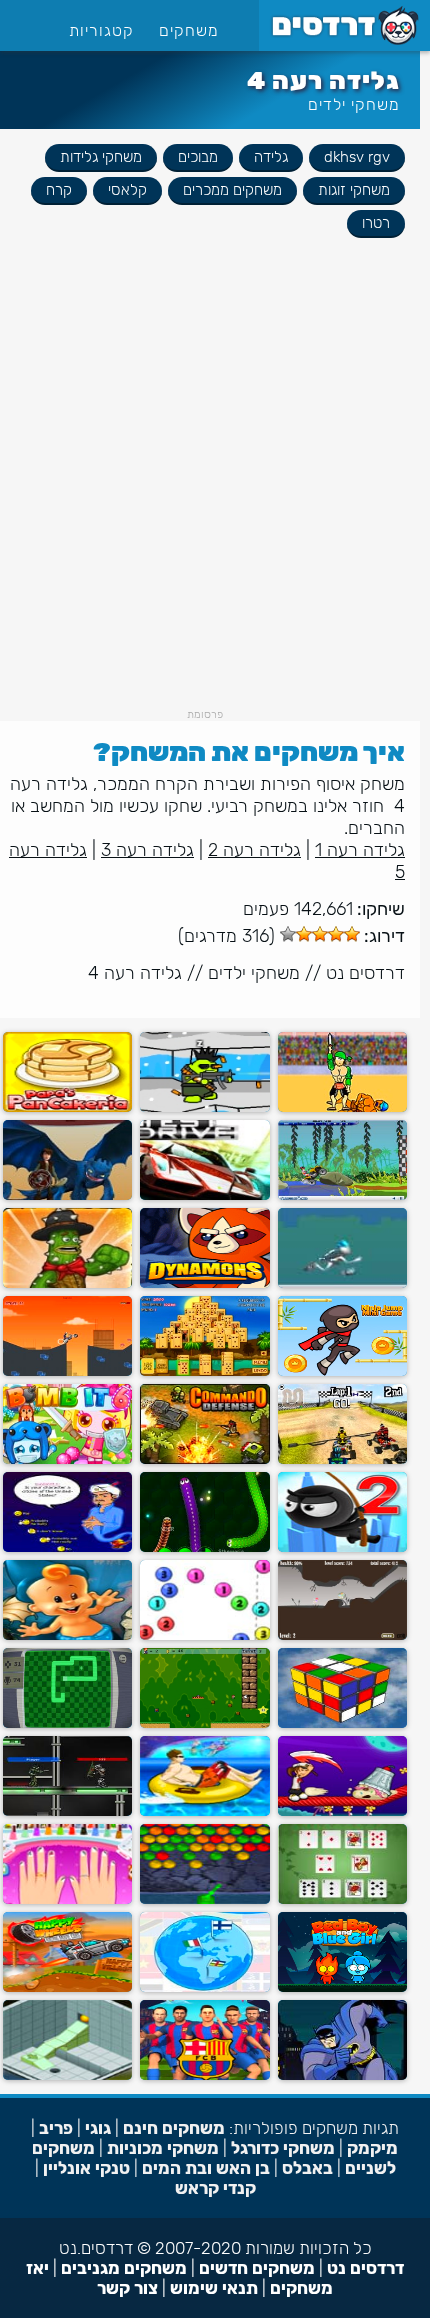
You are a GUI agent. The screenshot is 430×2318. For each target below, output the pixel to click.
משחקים (189, 30)
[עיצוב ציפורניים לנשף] (67, 1899)
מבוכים (198, 157)
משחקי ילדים (354, 104)
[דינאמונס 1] (204, 1283)
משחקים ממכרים (232, 190)
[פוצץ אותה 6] (67, 1459)
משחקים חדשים (257, 2268)
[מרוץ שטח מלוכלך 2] (342, 1195)
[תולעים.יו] (204, 1547)
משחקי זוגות (354, 190)
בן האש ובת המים (206, 2168)
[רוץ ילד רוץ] (342, 1283)
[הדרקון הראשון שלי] (67, 1195)
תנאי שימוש (214, 2288)
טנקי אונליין (86, 2168)
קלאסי (127, 190)
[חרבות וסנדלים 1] (342, 1107)
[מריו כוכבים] (204, 1723)
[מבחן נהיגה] (204, 1195)
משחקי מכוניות (163, 2148)
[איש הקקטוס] (67, 1283)
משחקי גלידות (101, 157)
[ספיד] (342, 1899)
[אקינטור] (67, 1547)
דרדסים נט (365, 973)
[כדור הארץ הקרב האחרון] (67, 1811)
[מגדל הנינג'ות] (342, 1371)
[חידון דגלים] (204, 1987)
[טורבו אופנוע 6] (204, 1811)
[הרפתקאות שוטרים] (67, 1371)
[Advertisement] (215, 493)
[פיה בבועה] (342, 1635)
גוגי (98, 2128)
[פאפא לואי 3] (342, 1811)
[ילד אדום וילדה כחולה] (342, 1987)
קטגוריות (101, 30)
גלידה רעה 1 (360, 850)
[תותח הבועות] (204, 1635)
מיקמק (372, 2148)
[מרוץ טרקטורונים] (342, 1459)
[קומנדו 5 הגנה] (204, 1459)
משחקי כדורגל (283, 2148)
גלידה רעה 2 (254, 850)
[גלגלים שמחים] (67, 1987)
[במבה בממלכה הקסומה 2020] (67, 1635)
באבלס (307, 2168)
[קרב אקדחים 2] (204, 1107)
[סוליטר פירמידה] (204, 1371)
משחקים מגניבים (124, 2268)
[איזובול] (67, 2075)
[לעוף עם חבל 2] (342, 1547)
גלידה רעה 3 (147, 850)
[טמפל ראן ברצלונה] (204, 2075)
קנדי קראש (215, 2188)
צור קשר (127, 2288)
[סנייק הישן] (67, 1723)
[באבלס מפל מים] (204, 1899)
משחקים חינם (174, 2128)
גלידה (271, 157)
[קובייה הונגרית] (342, 1723)
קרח (59, 190)
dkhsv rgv (357, 157)
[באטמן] (342, 2075)
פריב (56, 2128)
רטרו (376, 223)
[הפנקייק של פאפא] (67, 1107)
